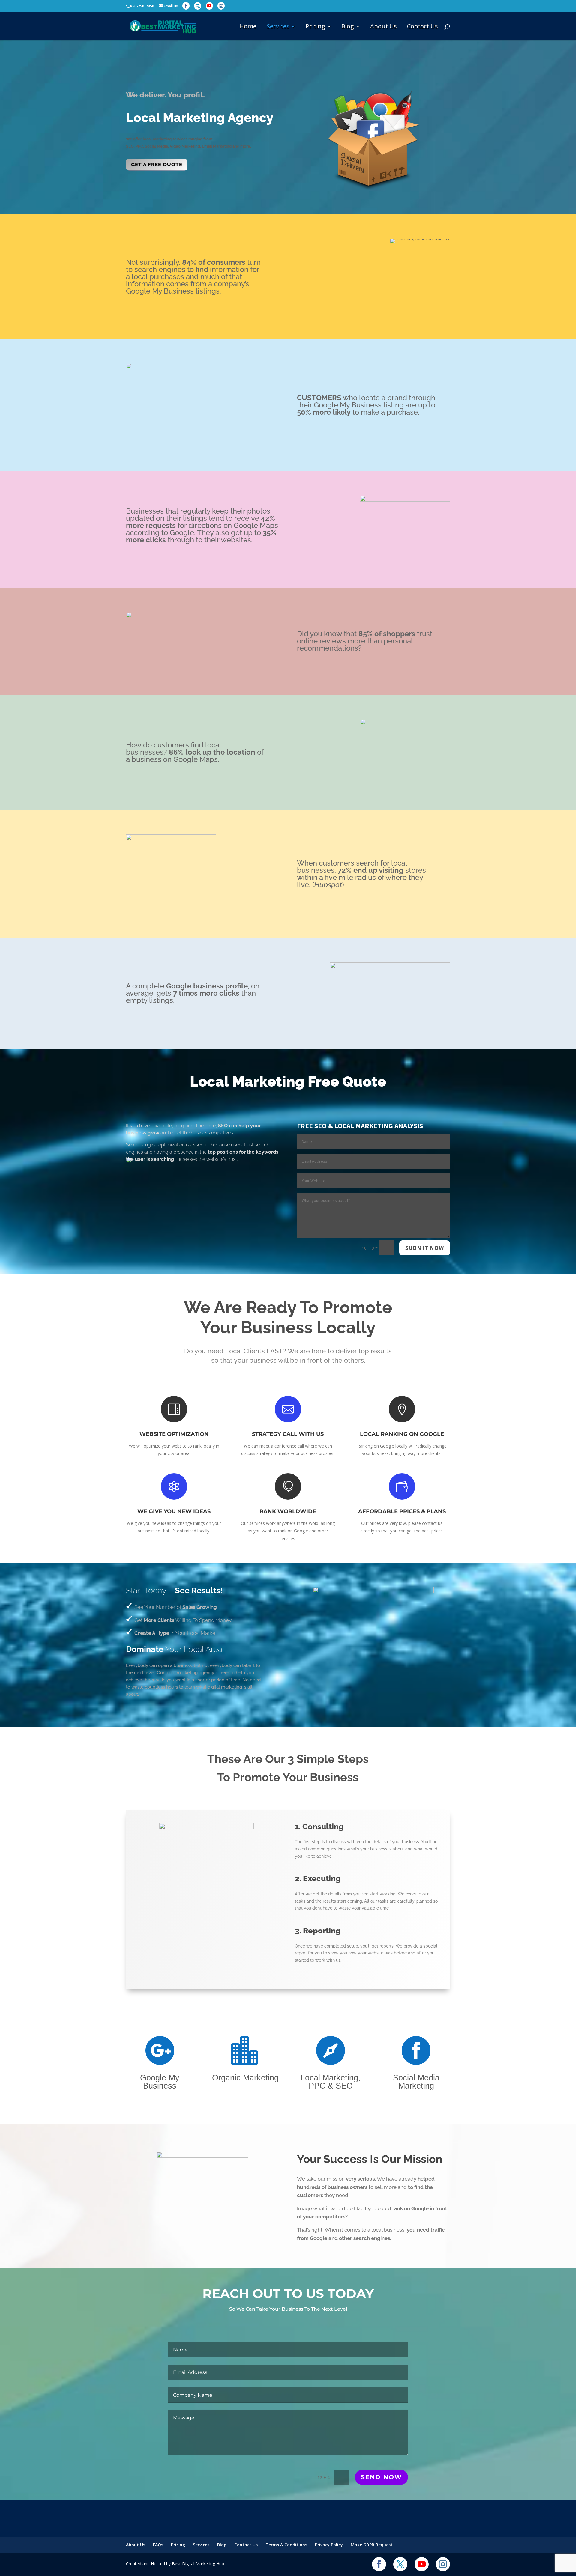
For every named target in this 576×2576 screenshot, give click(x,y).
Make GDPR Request (372, 2545)
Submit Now (425, 1248)
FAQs (158, 2545)
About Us (384, 27)
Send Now (381, 2477)
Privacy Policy (329, 2545)
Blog (348, 27)
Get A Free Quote (157, 165)
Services (278, 27)
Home (248, 27)
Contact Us (423, 27)
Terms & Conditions (286, 2545)
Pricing (315, 27)
